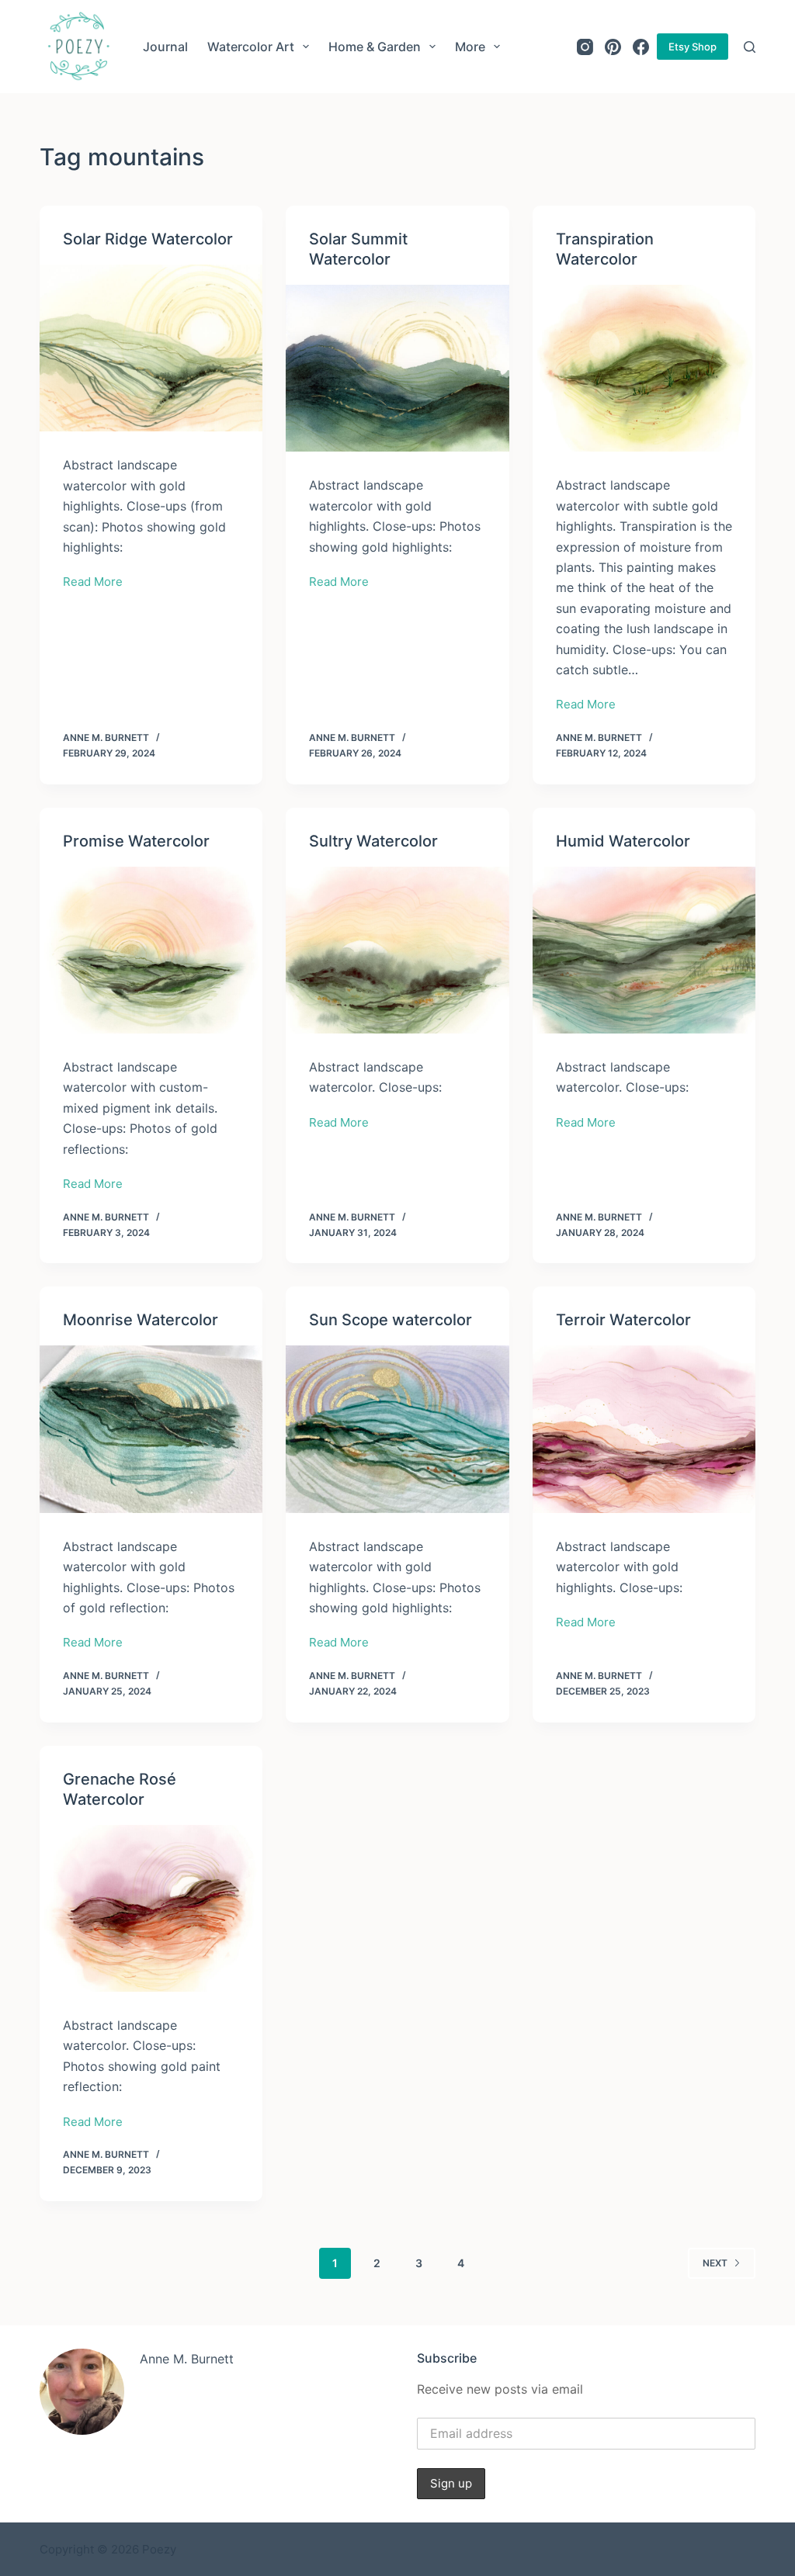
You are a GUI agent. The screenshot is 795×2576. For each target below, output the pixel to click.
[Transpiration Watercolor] (644, 368)
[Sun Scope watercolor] (397, 1429)
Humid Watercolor (623, 841)
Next (715, 2263)
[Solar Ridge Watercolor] (151, 348)
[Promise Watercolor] (151, 950)
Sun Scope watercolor (391, 1320)
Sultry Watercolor (373, 841)
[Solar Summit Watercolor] (397, 368)
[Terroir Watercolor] (644, 1429)
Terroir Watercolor (623, 1320)
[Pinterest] (613, 47)
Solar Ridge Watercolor (148, 239)
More (470, 47)
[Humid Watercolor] (644, 950)
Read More (93, 583)
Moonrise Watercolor (141, 1320)
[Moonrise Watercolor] (151, 1429)
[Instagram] (585, 47)
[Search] (750, 47)
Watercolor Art (251, 47)
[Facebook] (641, 47)
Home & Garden (375, 47)
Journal (165, 47)
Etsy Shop (693, 47)
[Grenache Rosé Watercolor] (151, 1908)
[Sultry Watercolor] (397, 950)
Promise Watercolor (136, 841)
